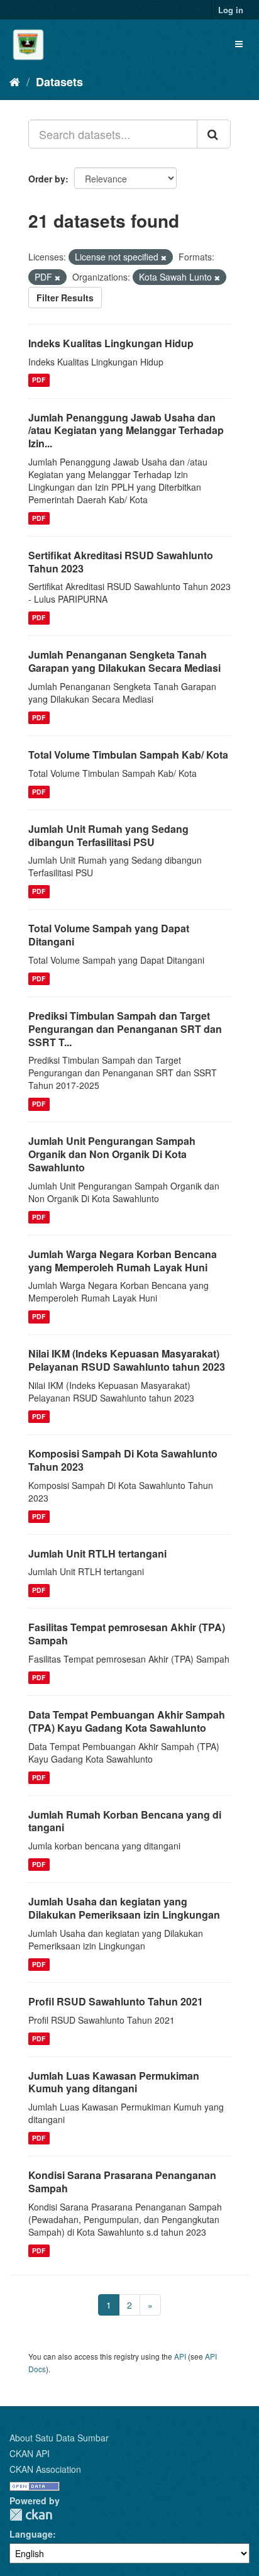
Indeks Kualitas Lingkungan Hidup (111, 343)
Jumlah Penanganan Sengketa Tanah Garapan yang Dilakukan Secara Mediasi (124, 661)
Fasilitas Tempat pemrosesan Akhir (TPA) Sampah (127, 1634)
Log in (231, 10)
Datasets (59, 82)
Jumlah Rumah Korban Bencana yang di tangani (125, 1821)
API (180, 2356)
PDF (39, 380)
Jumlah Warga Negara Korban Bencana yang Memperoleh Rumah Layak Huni (123, 1261)
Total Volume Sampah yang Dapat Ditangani (109, 935)
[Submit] (214, 134)
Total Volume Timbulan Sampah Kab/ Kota (128, 755)
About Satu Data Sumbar (59, 2438)
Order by (47, 179)
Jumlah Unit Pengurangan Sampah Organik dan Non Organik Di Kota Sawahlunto (112, 1154)
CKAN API (30, 2453)
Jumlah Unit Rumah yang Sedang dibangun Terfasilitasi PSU (108, 835)
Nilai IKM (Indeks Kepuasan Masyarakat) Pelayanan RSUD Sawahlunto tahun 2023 (127, 1360)
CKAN (31, 2515)
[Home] (15, 81)
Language (31, 2534)
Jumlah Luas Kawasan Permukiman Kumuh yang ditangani (114, 2082)
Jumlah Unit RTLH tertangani (97, 1553)
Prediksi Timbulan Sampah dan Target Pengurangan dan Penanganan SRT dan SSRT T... (125, 1029)
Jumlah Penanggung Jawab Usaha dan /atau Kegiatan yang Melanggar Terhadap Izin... (126, 431)
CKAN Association (45, 2469)
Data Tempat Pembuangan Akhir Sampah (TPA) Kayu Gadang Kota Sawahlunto (127, 1721)
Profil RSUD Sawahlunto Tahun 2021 (116, 2001)
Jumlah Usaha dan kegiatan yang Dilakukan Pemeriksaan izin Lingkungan (124, 1908)
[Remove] (164, 257)
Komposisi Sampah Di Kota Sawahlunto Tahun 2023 (123, 1460)
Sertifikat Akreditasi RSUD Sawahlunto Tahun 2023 (121, 562)
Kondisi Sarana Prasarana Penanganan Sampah (122, 2182)
